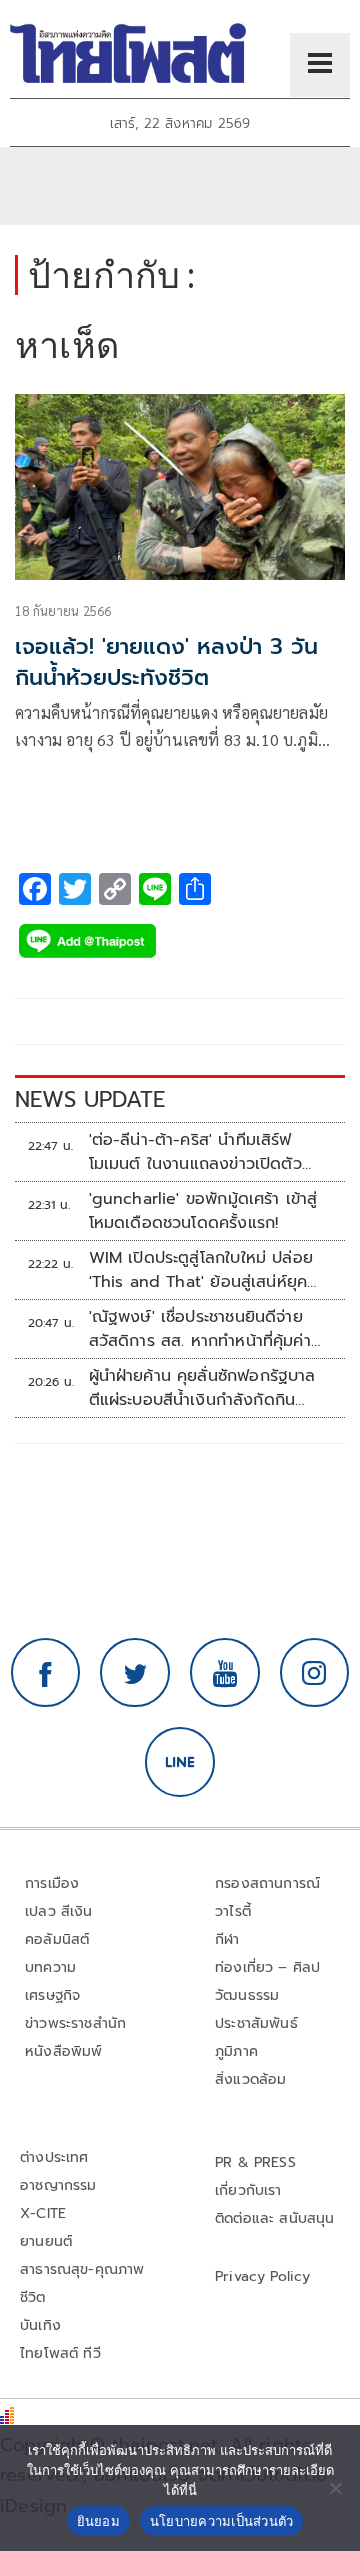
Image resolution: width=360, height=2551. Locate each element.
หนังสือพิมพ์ (63, 2051)
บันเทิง (40, 2325)
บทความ (50, 1967)
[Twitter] (135, 1673)
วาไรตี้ (233, 1911)
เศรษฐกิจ (52, 1995)
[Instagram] (315, 1673)
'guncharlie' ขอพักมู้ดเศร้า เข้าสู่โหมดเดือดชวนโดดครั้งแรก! (203, 1211)
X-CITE (43, 2213)
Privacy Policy (263, 2276)
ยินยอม (98, 2521)
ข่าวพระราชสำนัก (75, 2023)
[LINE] (180, 1762)
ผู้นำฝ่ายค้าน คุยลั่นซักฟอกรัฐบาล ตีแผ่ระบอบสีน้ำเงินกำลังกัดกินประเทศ (202, 1388)
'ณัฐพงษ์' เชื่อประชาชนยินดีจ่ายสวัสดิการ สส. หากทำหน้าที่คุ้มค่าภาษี (200, 1329)
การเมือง (52, 1883)
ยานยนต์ (46, 2241)
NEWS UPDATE (90, 1099)
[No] (335, 2488)
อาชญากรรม (58, 2185)
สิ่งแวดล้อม (250, 2079)
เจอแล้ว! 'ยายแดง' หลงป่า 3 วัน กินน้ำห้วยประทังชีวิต (166, 662)
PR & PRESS (255, 2162)
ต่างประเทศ (54, 2157)
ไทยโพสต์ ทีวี (60, 2353)
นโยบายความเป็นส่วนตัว (222, 2521)
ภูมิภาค (236, 2051)
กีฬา (227, 1939)
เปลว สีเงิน (59, 1911)
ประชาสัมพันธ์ (256, 2023)
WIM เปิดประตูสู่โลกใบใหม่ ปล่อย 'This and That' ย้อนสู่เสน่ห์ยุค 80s (201, 1270)
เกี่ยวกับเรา (248, 2190)
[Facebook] (46, 1673)
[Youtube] (225, 1673)
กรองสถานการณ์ (267, 1883)
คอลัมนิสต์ (57, 1939)
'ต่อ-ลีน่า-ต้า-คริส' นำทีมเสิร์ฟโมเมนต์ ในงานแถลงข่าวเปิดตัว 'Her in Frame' (195, 1152)
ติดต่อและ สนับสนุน (275, 2218)
